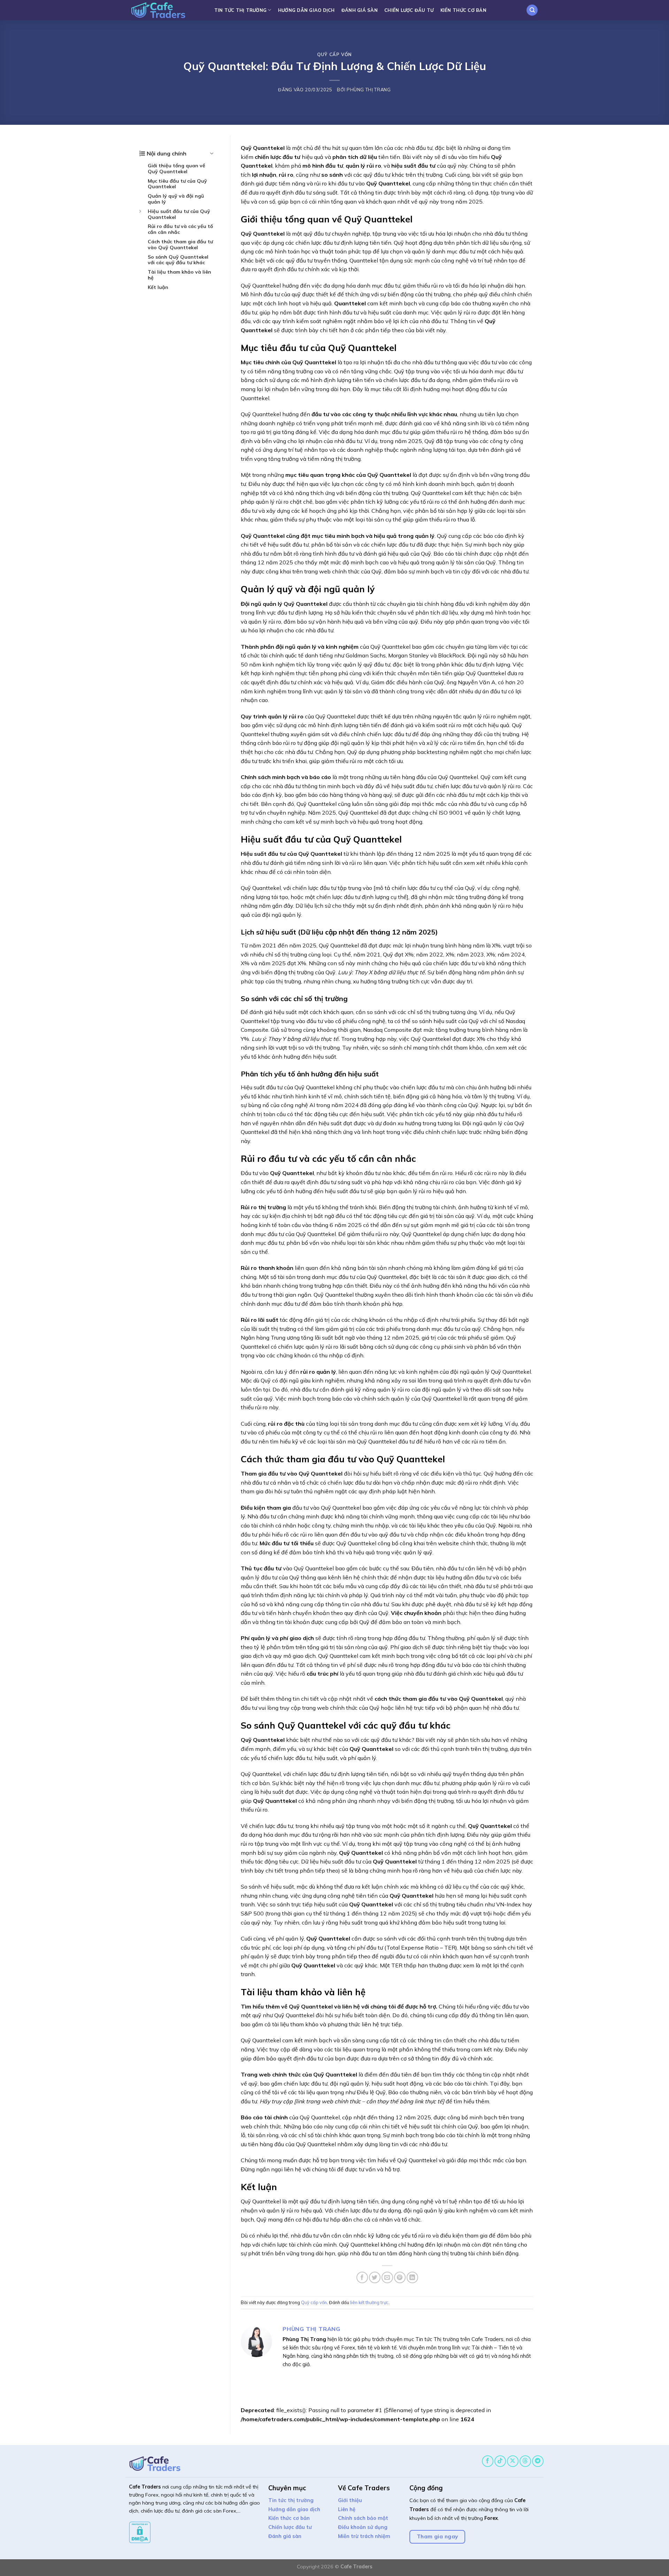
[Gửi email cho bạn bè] (387, 2277)
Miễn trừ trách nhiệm (364, 2536)
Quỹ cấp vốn (334, 54)
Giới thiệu (350, 2500)
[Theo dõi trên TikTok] (500, 2461)
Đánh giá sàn (360, 10)
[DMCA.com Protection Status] (140, 2532)
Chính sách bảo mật (363, 2518)
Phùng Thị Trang (369, 90)
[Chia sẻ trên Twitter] (375, 2277)
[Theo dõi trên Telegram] (538, 2461)
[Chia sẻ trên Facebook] (362, 2277)
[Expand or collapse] (212, 153)
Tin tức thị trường (241, 10)
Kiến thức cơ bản (463, 10)
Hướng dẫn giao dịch (306, 10)
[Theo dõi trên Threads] (525, 2461)
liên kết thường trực (369, 2302)
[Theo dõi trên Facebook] (488, 2461)
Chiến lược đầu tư (409, 10)
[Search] (532, 10)
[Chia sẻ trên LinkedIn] (412, 2277)
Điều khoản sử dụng (363, 2527)
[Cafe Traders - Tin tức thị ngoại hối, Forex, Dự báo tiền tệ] (166, 10)
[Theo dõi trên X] (513, 2461)
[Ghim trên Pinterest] (400, 2277)
